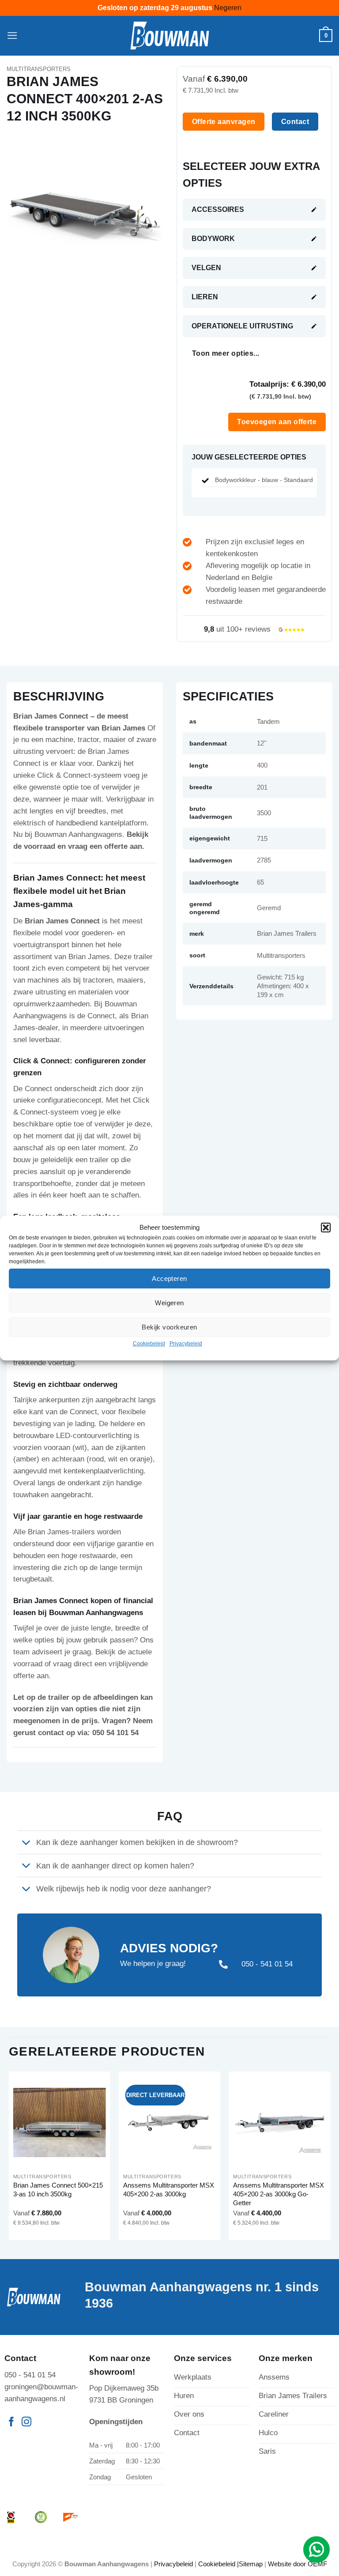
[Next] (330, 2159)
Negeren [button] (228, 8)
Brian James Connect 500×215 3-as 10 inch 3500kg (58, 2190)
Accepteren (169, 1279)
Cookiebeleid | (218, 2564)
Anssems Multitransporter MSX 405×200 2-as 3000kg (169, 2190)
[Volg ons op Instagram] (26, 2423)
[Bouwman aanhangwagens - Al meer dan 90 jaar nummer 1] (170, 36)
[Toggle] (26, 1843)
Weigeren (169, 1303)
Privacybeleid (186, 1344)
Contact (295, 121)
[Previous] (9, 2159)
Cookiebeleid (149, 1344)
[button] (326, 1228)
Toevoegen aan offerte (277, 422)
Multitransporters (39, 69)
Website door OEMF (298, 2564)
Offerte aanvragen (224, 121)
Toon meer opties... (226, 353)
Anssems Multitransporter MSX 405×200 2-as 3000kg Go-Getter (279, 2194)
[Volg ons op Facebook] (11, 2423)
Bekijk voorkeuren (169, 1327)
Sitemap (251, 2564)
